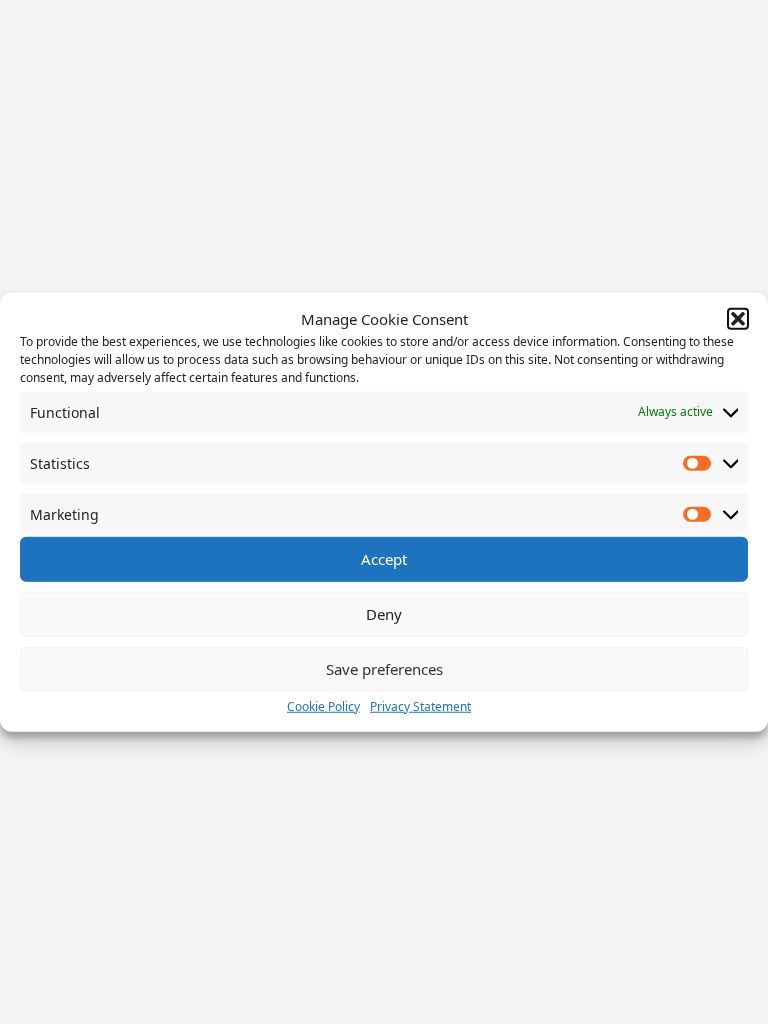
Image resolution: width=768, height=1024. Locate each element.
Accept (384, 559)
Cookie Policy (323, 705)
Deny (384, 614)
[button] (738, 319)
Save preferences (384, 669)
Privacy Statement (420, 705)
